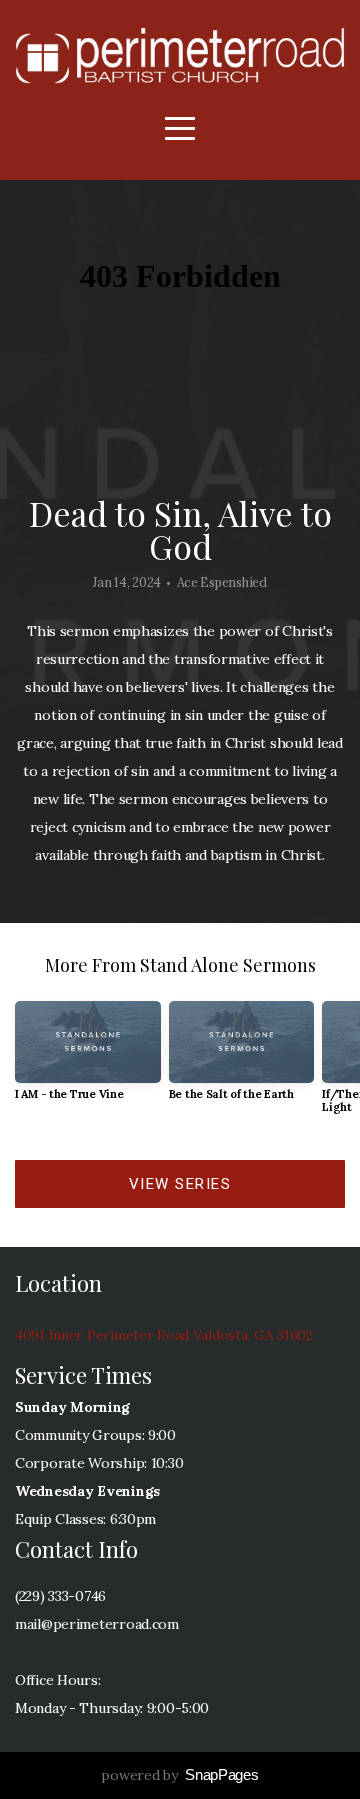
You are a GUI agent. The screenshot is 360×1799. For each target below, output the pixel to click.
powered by (179, 1775)
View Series (180, 1184)
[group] (88, 1058)
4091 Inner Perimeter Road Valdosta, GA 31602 (164, 1335)
